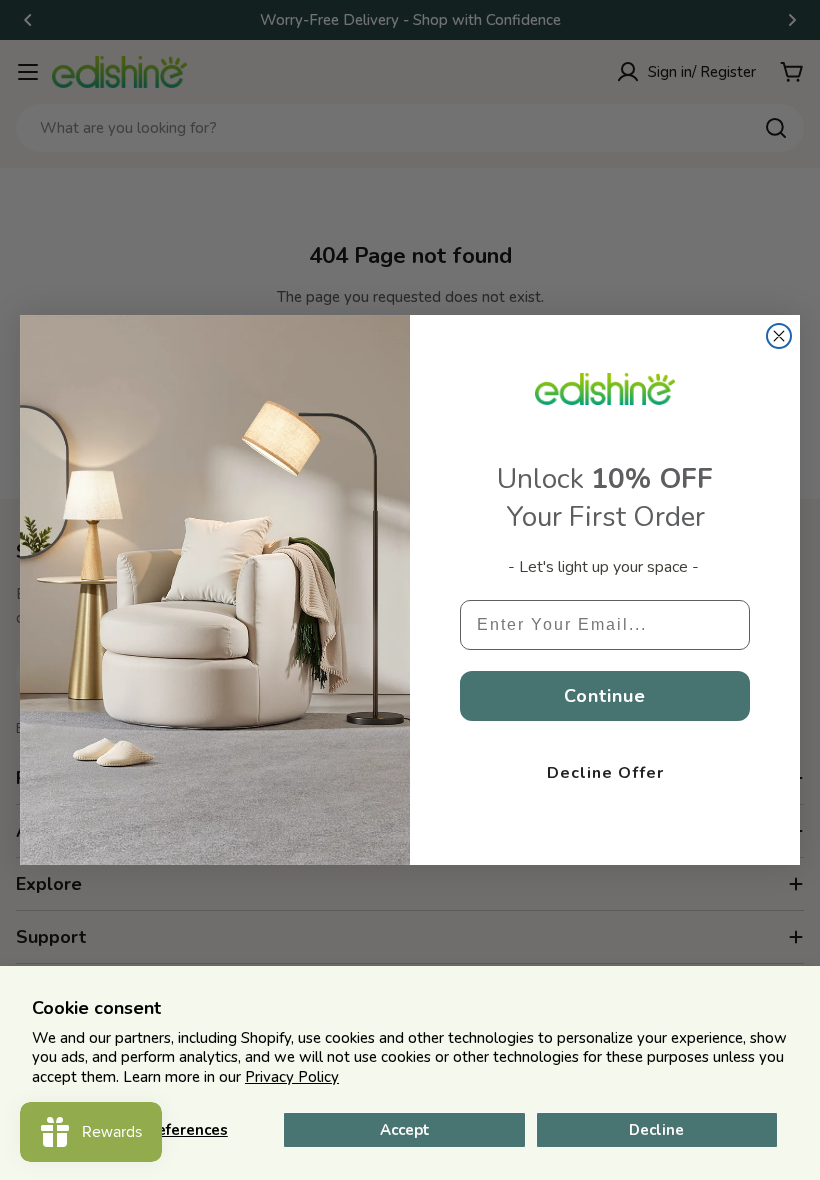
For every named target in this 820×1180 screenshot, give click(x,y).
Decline (656, 1130)
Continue (605, 696)
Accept (405, 1130)
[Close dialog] (779, 336)
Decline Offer (605, 773)
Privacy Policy (292, 1077)
